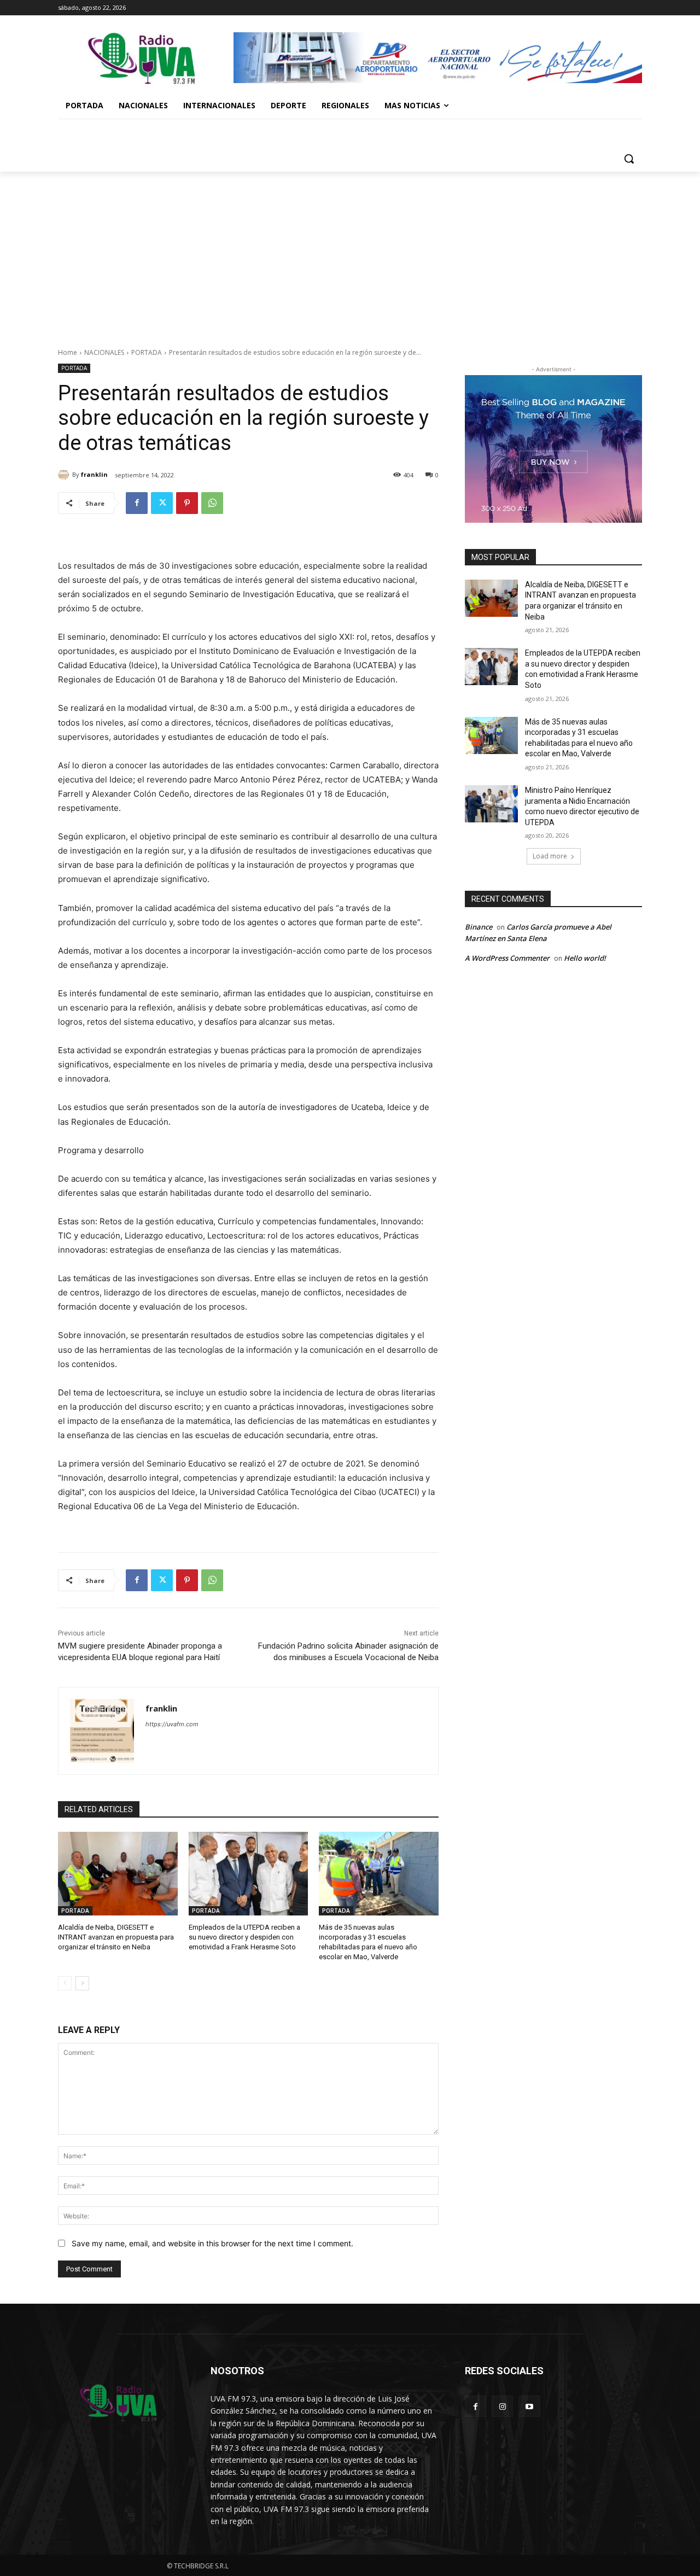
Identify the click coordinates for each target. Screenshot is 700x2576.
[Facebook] (137, 503)
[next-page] (82, 1983)
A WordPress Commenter (507, 958)
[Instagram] (502, 2406)
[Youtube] (529, 2406)
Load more (550, 856)
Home (68, 352)
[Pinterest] (187, 503)
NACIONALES (104, 352)
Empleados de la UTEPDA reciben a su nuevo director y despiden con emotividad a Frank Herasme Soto (244, 1937)
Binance (479, 927)
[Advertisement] (350, 254)
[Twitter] (162, 503)
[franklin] (65, 475)
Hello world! (585, 958)
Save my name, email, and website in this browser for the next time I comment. (212, 2243)
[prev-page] (65, 1983)
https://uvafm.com (172, 1724)
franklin (94, 474)
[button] (629, 159)
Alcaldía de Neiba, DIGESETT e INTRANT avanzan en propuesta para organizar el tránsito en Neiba (116, 1937)
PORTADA (147, 352)
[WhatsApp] (212, 503)
